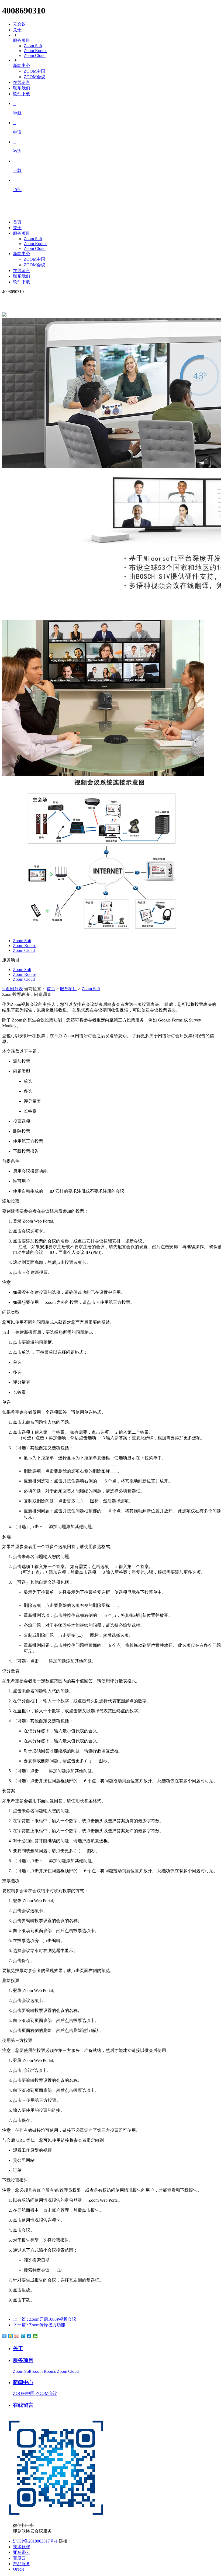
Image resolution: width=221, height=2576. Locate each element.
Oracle (19, 2569)
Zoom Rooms (35, 51)
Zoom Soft (33, 46)
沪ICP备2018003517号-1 (36, 2541)
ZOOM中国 (34, 71)
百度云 (19, 2558)
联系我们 (22, 88)
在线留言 (22, 82)
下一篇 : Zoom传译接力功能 (39, 2325)
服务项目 (22, 40)
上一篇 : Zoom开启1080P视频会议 (45, 2319)
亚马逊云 (22, 2552)
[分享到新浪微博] (17, 2336)
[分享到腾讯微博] (23, 2336)
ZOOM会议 (34, 77)
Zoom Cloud (35, 55)
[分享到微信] (35, 2336)
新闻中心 (22, 65)
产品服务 (22, 2564)
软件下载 (22, 94)
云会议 (19, 24)
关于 (17, 30)
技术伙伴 (22, 2547)
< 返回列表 (13, 989)
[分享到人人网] (29, 2336)
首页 (51, 989)
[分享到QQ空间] (11, 2336)
